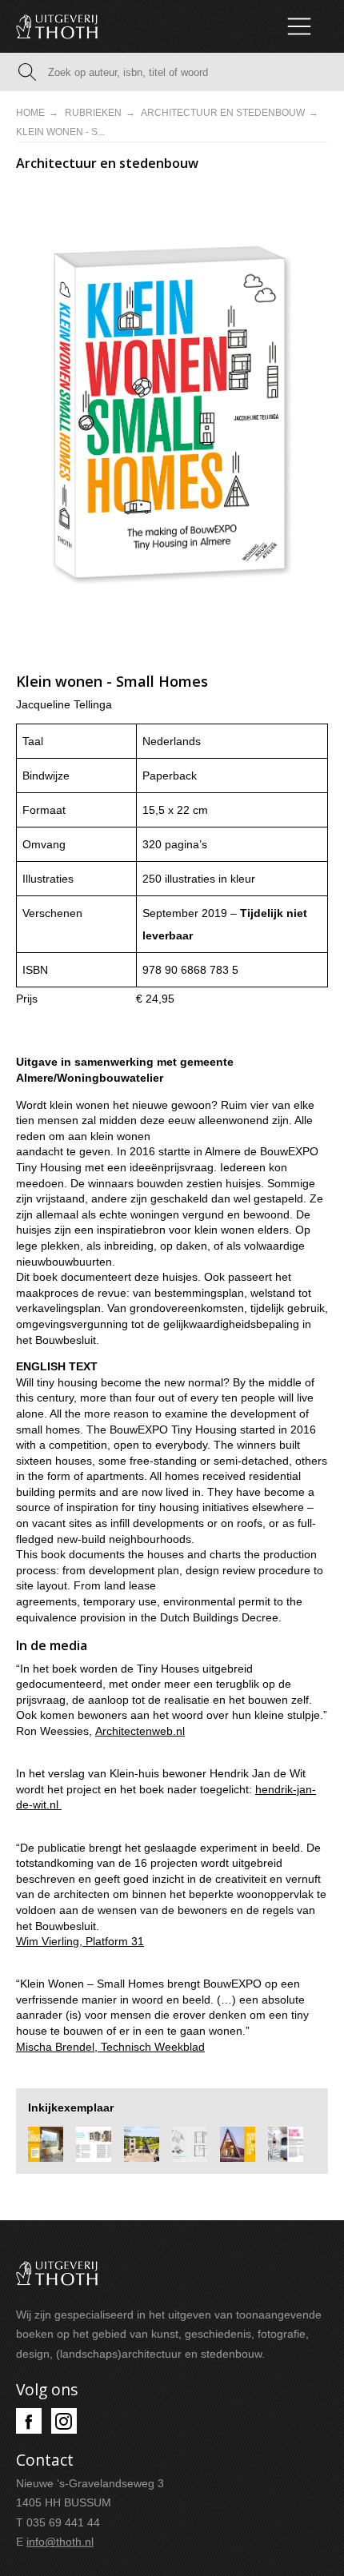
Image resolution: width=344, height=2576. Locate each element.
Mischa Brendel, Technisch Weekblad (110, 2047)
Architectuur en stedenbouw (223, 113)
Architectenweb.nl (140, 1731)
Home (30, 113)
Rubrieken (93, 113)
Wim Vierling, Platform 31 (80, 1941)
